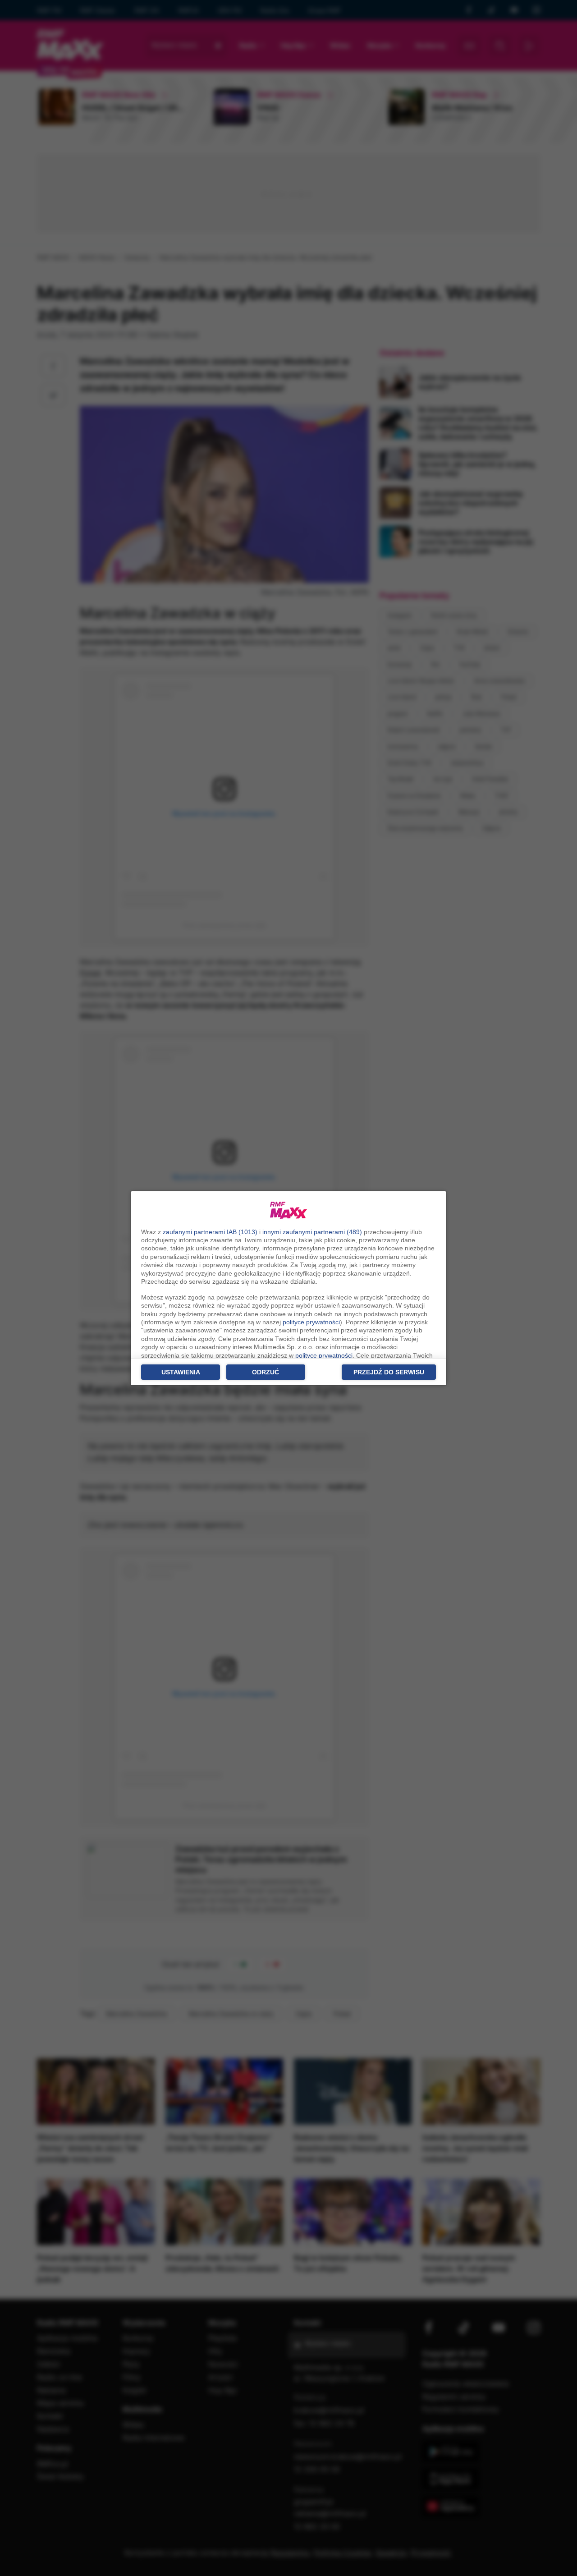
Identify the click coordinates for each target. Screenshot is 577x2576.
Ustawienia (181, 1372)
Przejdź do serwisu (389, 1372)
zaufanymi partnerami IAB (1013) (210, 1232)
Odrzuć (266, 1372)
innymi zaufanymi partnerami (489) (312, 1232)
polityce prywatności (311, 1322)
